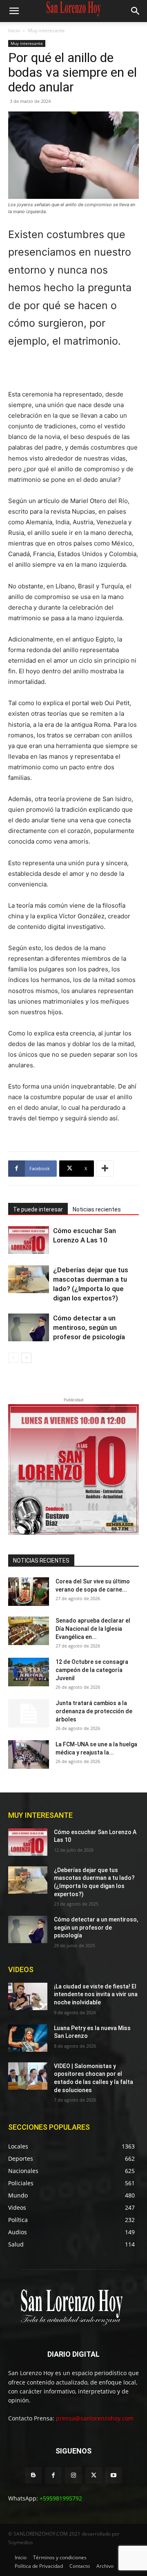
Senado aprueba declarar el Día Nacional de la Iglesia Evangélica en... (93, 1629)
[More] (105, 1169)
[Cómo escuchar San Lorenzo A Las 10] (29, 1240)
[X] (94, 2475)
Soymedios (21, 2542)
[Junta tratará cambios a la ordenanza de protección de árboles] (29, 1713)
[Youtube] (114, 2475)
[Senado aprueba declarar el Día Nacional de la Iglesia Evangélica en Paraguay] (29, 1631)
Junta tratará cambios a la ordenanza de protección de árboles (94, 1711)
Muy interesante (46, 30)
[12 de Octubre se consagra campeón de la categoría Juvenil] (29, 1672)
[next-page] (26, 1358)
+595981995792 (61, 2498)
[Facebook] (53, 2475)
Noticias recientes (97, 1209)
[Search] (136, 11)
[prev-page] (13, 1358)
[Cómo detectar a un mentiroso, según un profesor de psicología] (29, 1328)
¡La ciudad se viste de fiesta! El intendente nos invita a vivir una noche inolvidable (96, 1994)
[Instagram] (73, 2475)
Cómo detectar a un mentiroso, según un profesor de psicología (89, 1327)
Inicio (14, 30)
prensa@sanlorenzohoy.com (95, 2418)
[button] (14, 11)
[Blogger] (33, 2475)
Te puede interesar (38, 1209)
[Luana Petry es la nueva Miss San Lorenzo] (28, 2038)
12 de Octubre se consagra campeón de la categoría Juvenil (92, 1670)
